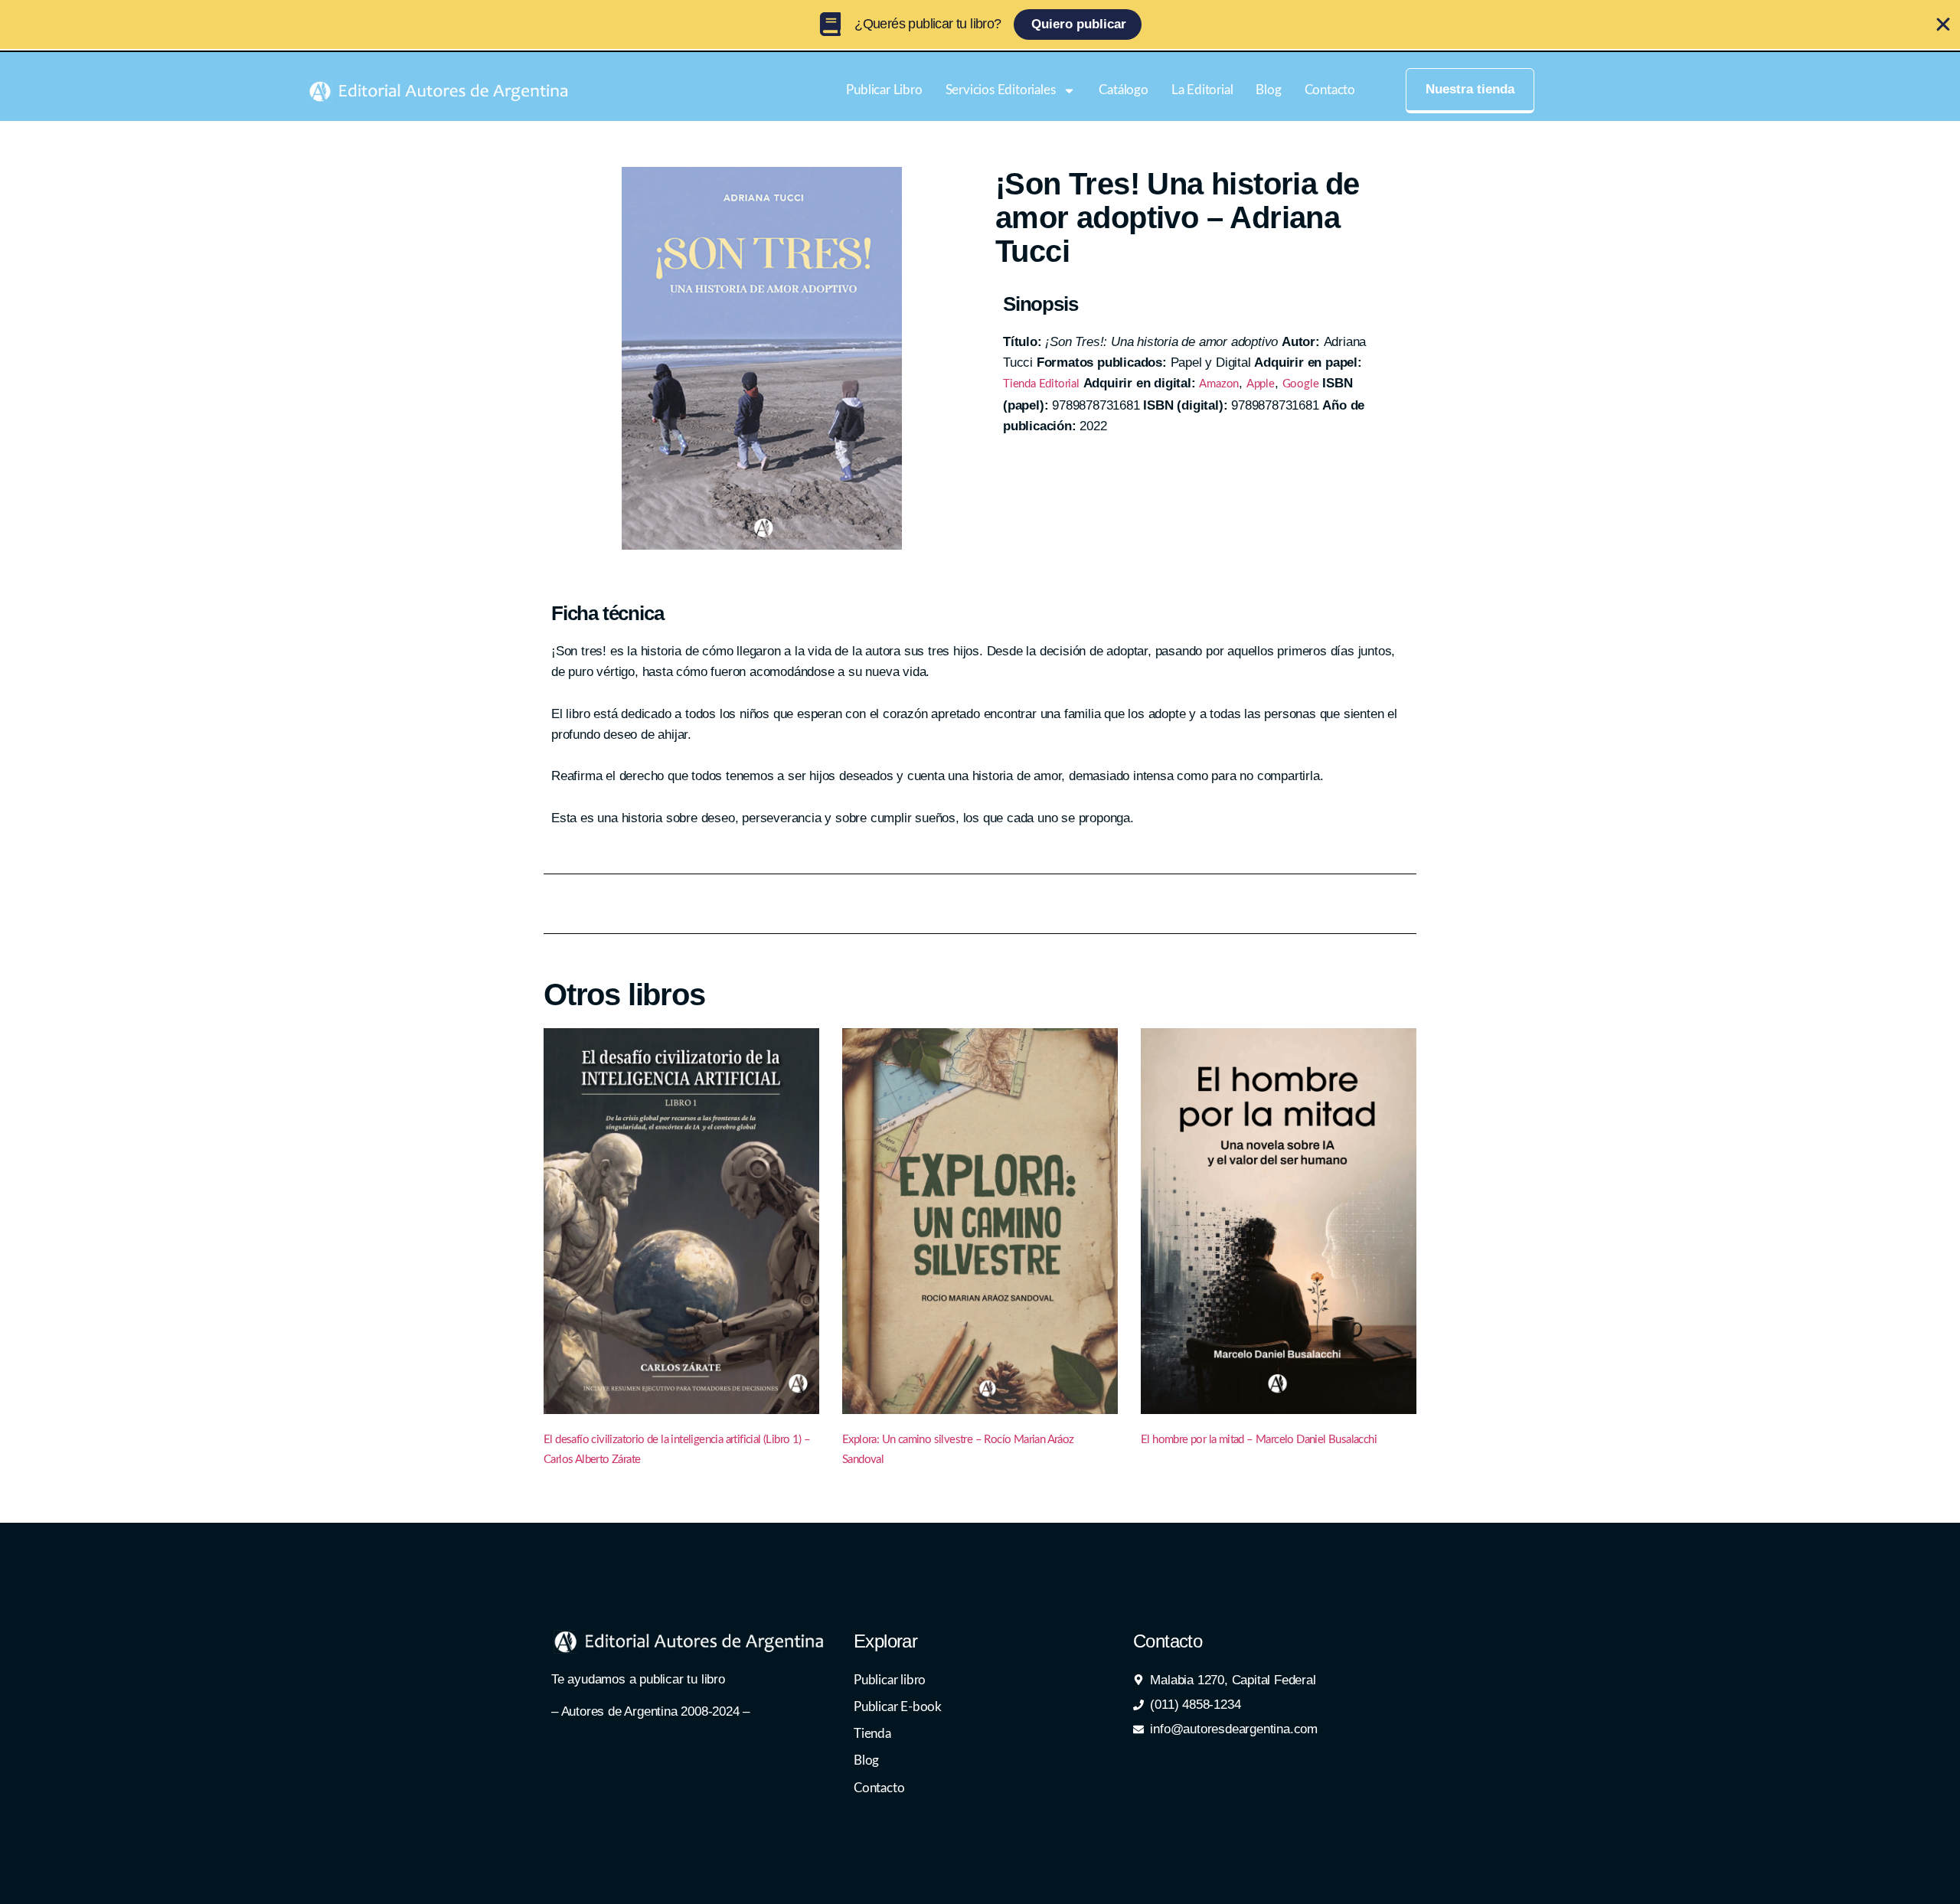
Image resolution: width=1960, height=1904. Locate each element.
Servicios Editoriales (1001, 90)
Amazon (1219, 384)
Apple (1261, 384)
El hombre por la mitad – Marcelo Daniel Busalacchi (1259, 1440)
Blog (1268, 90)
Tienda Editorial (1041, 384)
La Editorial (1202, 90)
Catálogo (1123, 90)
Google (1301, 384)
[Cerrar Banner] (1943, 24)
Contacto (1330, 90)
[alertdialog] (980, 24)
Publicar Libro (884, 90)
